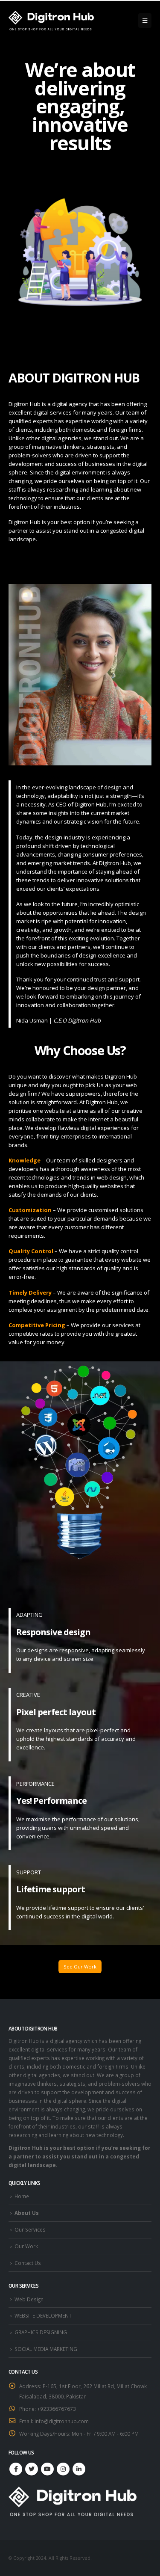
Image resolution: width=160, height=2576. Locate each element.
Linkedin (79, 2469)
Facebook (16, 2469)
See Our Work (80, 1967)
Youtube (47, 2469)
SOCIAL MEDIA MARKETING (46, 2349)
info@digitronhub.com (62, 2421)
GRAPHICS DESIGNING (41, 2332)
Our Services (30, 2229)
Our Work (26, 2246)
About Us (27, 2213)
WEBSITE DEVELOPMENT (43, 2315)
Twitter (32, 2469)
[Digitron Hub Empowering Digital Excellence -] (51, 21)
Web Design (29, 2299)
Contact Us (28, 2263)
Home (22, 2196)
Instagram (63, 2469)
